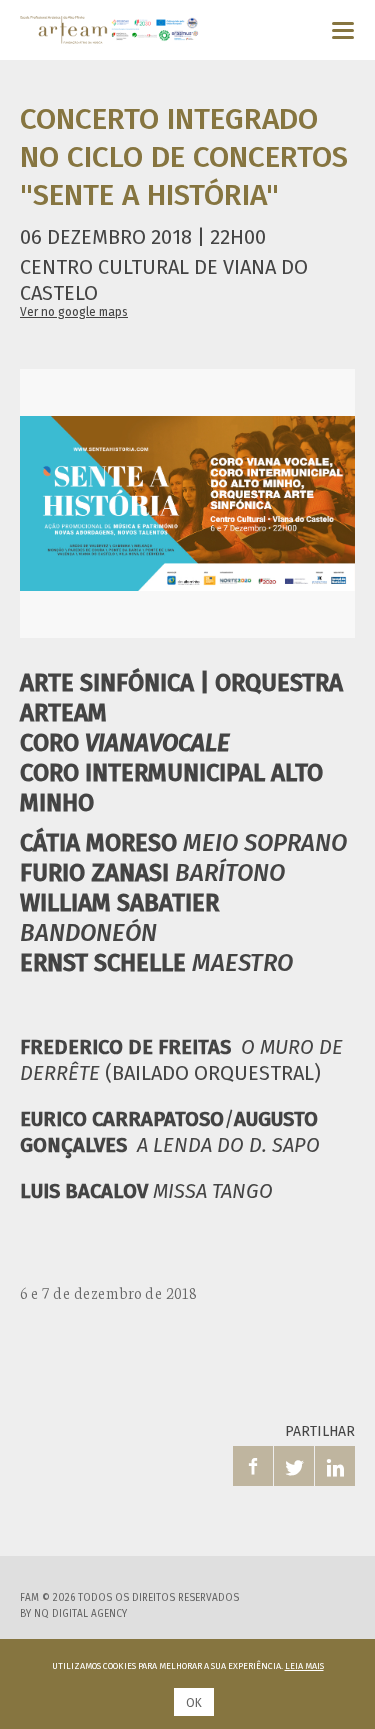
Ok (194, 1703)
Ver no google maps (74, 312)
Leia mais (304, 1666)
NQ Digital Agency (80, 1614)
